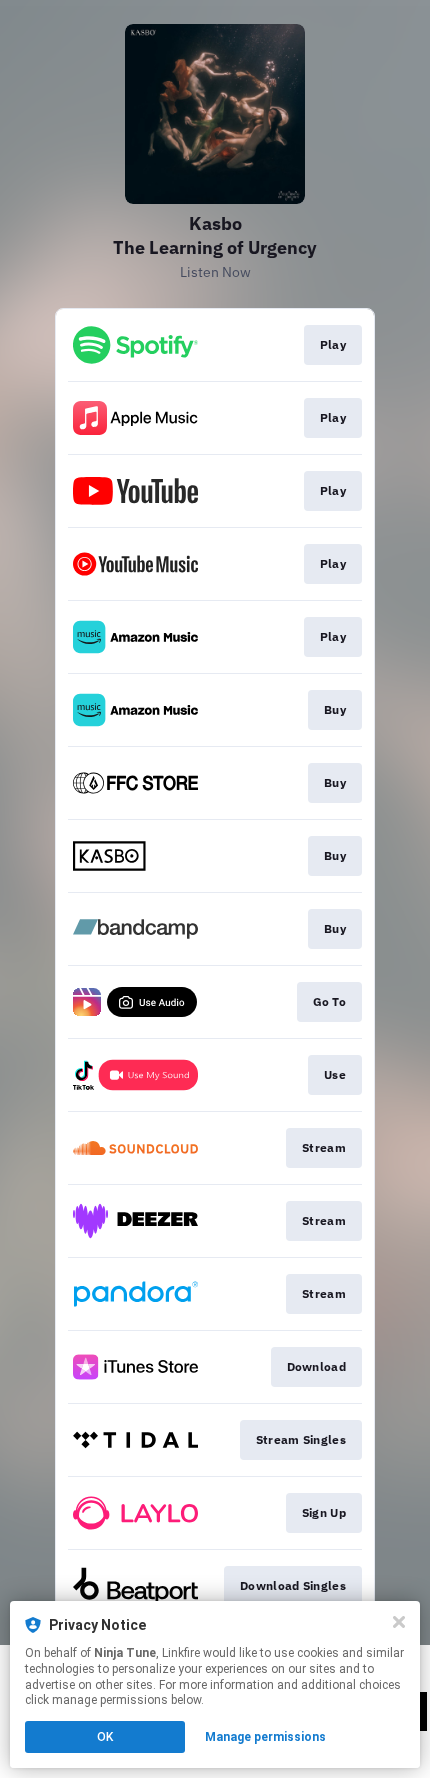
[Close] (399, 1622)
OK (105, 1737)
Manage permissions (265, 1737)
